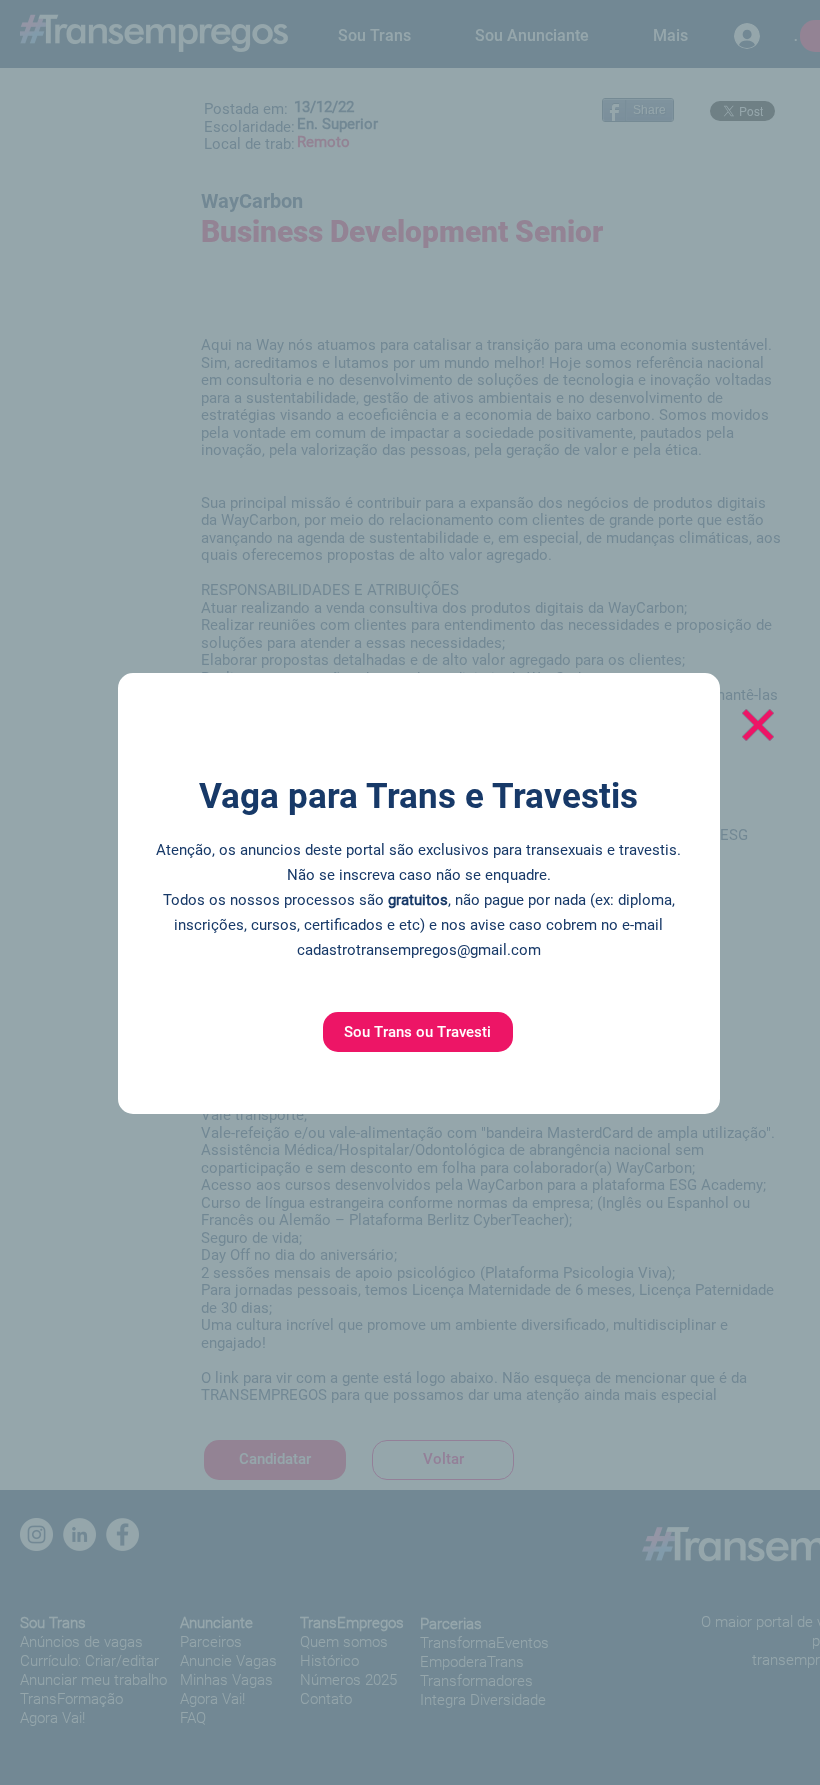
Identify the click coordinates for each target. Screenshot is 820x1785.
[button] (418, 1032)
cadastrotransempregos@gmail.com (419, 950)
